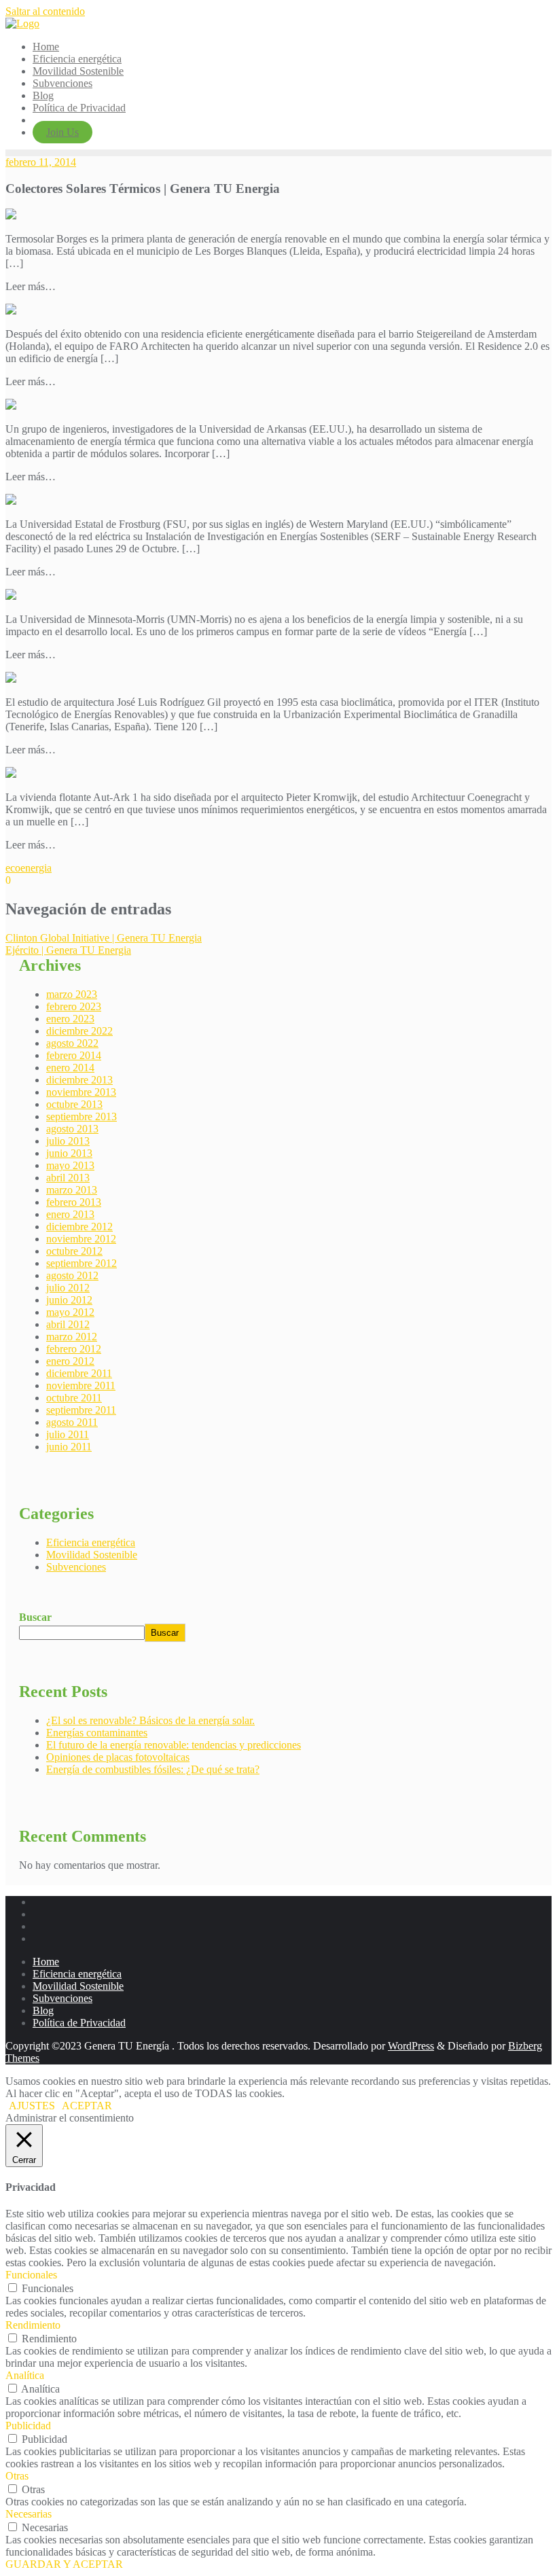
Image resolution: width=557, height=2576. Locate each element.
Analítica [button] (25, 2375)
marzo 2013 (72, 1190)
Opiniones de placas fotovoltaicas (118, 1757)
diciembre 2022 (79, 1031)
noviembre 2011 (81, 1385)
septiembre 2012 (82, 1263)
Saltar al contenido (45, 11)
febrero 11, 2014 (41, 162)
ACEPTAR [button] (87, 2106)
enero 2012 (70, 1361)
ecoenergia (29, 868)
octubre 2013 (74, 1104)
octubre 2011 (74, 1398)
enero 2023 (70, 1019)
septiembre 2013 (82, 1116)
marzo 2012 (72, 1337)
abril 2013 (68, 1178)
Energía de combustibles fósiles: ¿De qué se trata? (153, 1769)
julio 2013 (68, 1141)
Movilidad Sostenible (92, 1555)
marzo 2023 (72, 994)
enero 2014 (70, 1068)
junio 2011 (69, 1447)
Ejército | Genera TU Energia (68, 950)
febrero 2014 (74, 1055)
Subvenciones (76, 1567)
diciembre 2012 (79, 1227)
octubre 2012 (74, 1251)
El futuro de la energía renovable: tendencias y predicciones (174, 1745)
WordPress (411, 2046)
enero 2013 (70, 1214)
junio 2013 (69, 1153)
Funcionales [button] (31, 2275)
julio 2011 (68, 1434)
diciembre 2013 (79, 1080)
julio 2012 (68, 1288)
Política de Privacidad (79, 2023)
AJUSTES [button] (32, 2106)
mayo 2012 (70, 1312)
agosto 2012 (72, 1275)
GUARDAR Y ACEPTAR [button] (64, 2564)
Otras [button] (17, 2476)
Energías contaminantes (97, 1733)
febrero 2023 (74, 1006)
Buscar (35, 1617)
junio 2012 (69, 1300)
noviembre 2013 (81, 1092)
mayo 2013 (70, 1165)
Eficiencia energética (91, 1542)
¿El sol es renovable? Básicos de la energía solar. (150, 1720)
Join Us (62, 132)
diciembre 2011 (79, 1373)
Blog (43, 2010)
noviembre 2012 (81, 1239)
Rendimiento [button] (33, 2325)
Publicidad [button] (28, 2426)
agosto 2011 (72, 1422)
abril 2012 (68, 1324)
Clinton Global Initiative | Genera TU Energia (104, 938)
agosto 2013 (72, 1129)
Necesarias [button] (29, 2514)
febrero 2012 (74, 1349)
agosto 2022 (72, 1043)
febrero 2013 (74, 1202)
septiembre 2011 (81, 1410)
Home (46, 1962)
